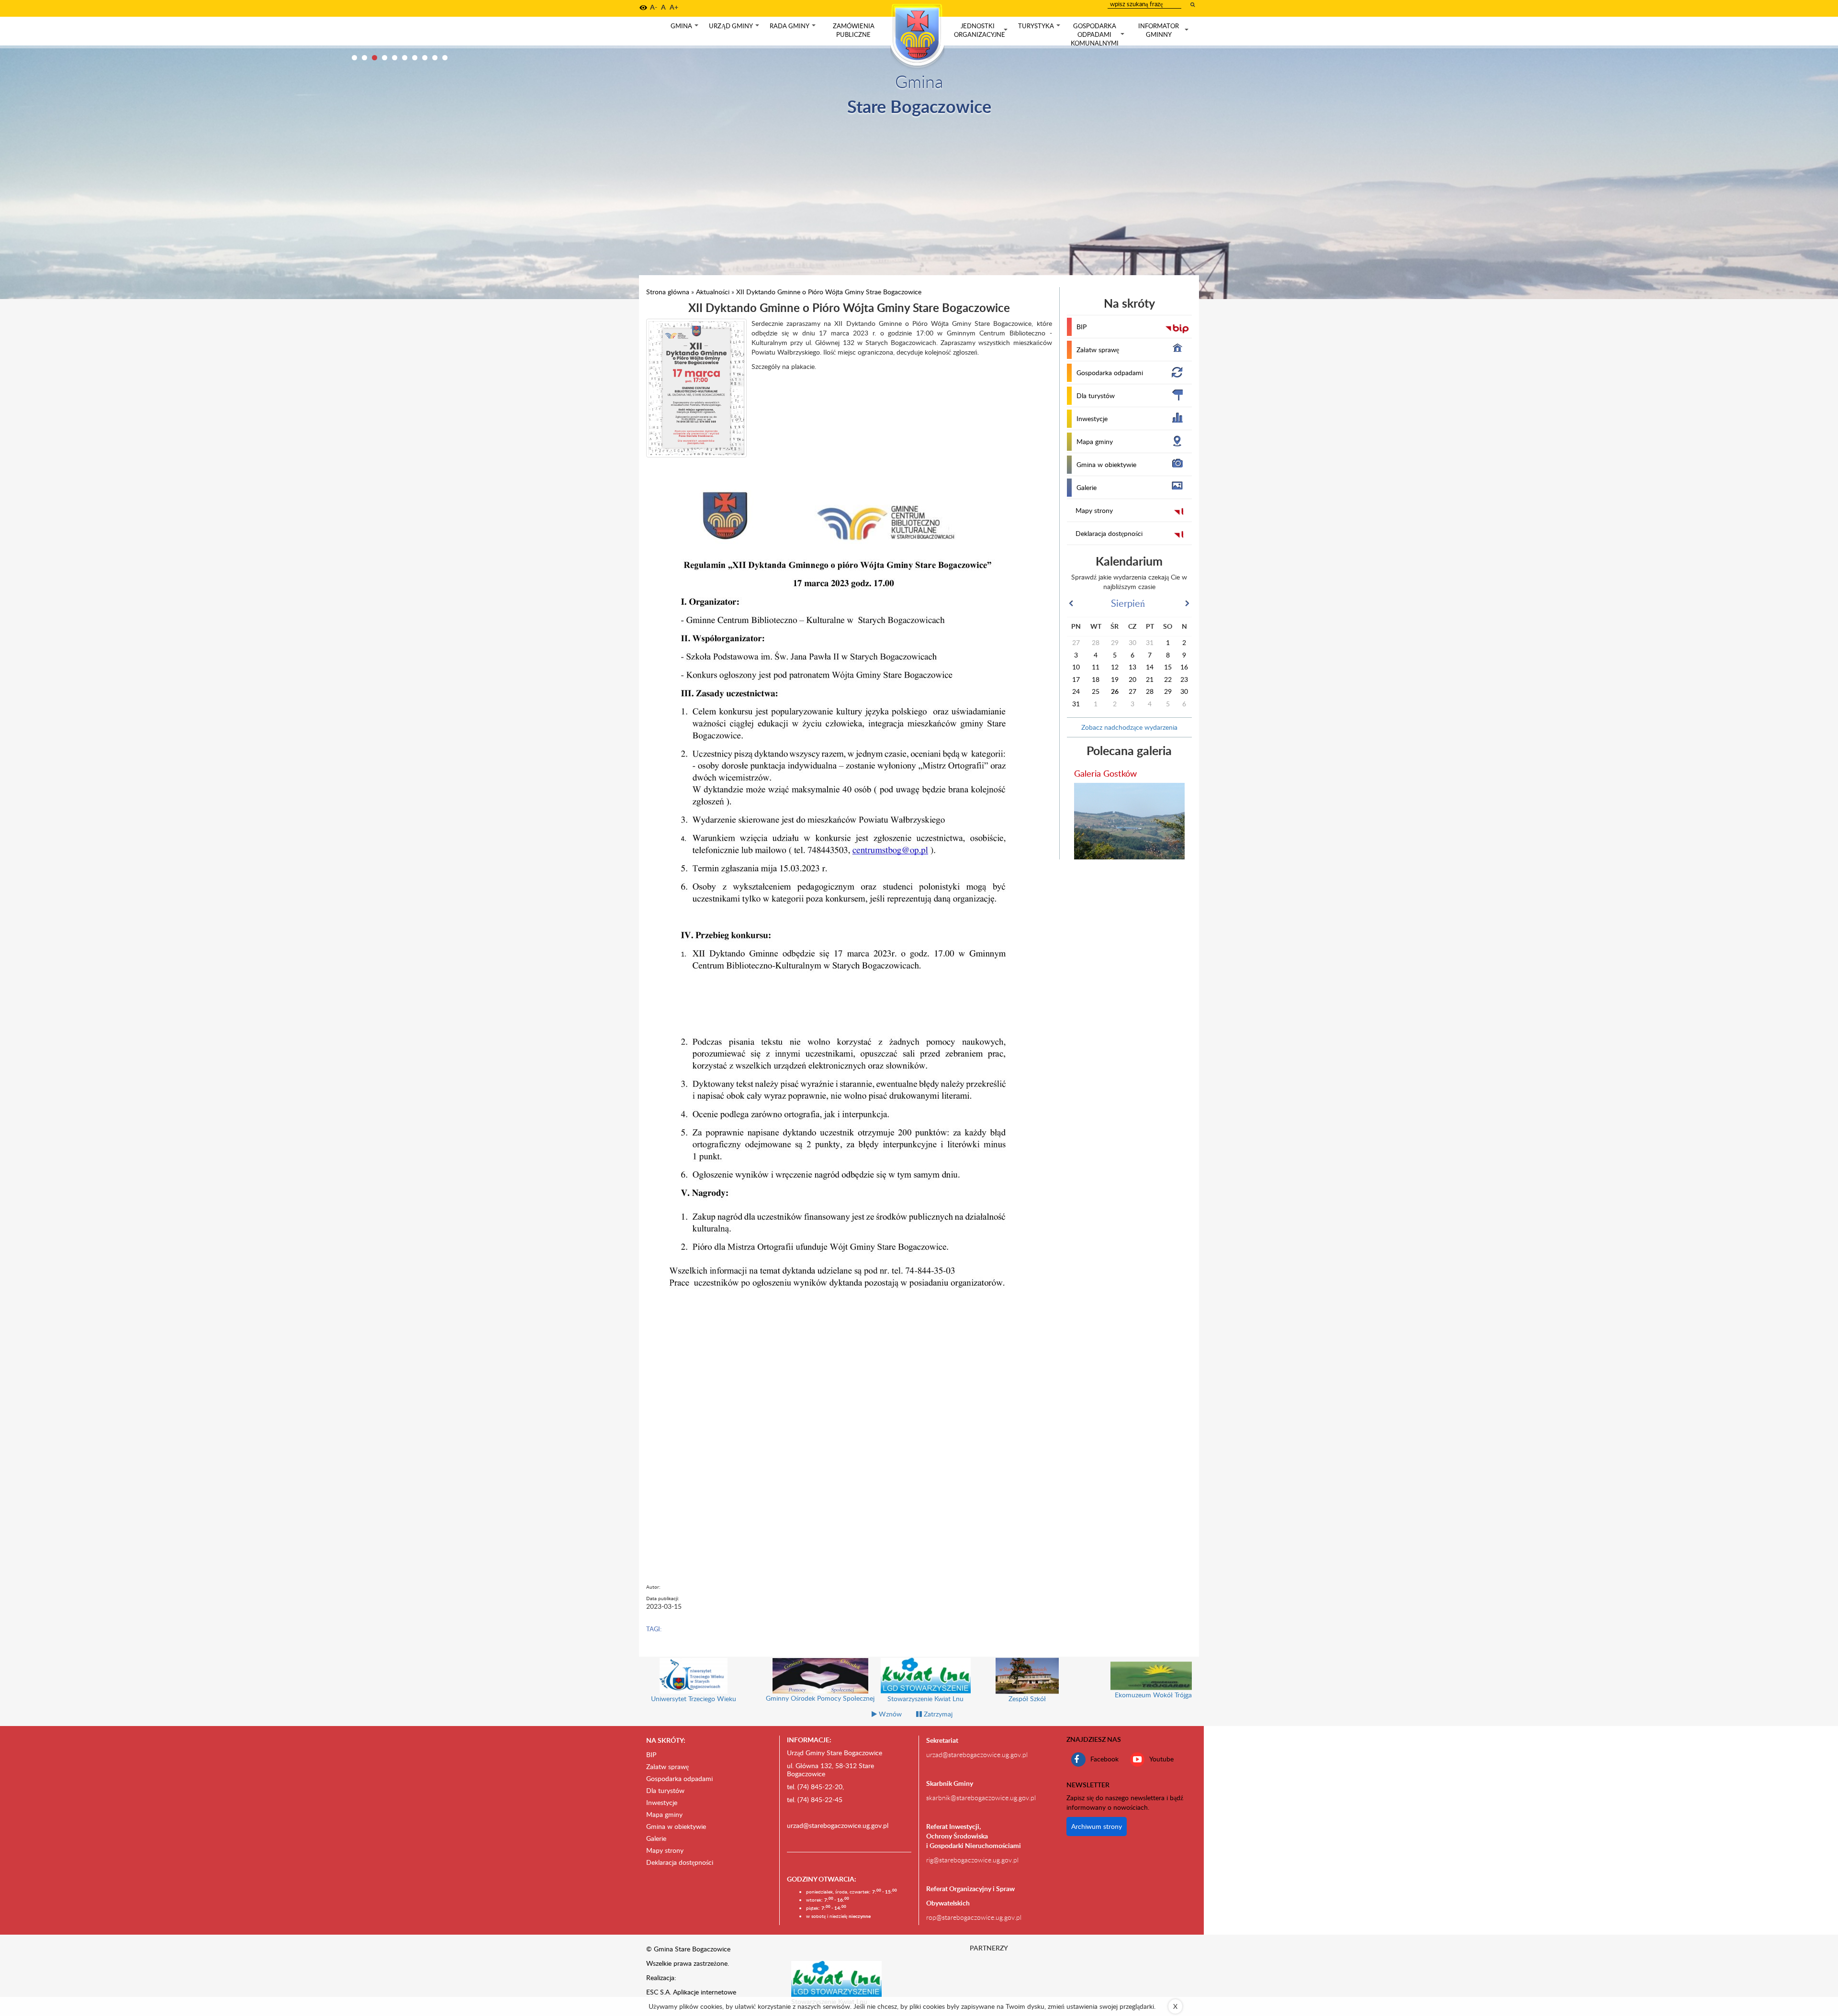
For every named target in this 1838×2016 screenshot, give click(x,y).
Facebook (1104, 1759)
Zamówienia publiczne (854, 30)
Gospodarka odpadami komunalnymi (1098, 34)
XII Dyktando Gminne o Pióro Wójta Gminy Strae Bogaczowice (829, 292)
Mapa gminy (1095, 441)
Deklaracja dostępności (1109, 533)
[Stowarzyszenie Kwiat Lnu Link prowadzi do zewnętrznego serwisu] (837, 1978)
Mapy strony (1094, 510)
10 (445, 58)
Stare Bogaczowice (919, 106)
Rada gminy (794, 28)
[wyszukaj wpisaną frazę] (1193, 4)
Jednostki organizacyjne (982, 30)
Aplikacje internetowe (705, 1992)
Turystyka (1040, 28)
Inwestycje (1092, 418)
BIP (1082, 327)
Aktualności (713, 292)
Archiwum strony (1097, 1826)
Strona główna (668, 292)
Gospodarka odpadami (1110, 373)
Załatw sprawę (1098, 350)
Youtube (1161, 1759)
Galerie (1087, 487)
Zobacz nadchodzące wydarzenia (1129, 727)
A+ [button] (674, 7)
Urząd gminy (735, 28)
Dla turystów (1096, 395)
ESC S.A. (659, 1992)
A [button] (663, 7)
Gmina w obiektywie (1106, 464)
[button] (643, 8)
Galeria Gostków (1105, 773)
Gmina (685, 28)
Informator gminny (1164, 30)
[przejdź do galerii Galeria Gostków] (1130, 821)
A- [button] (654, 7)
